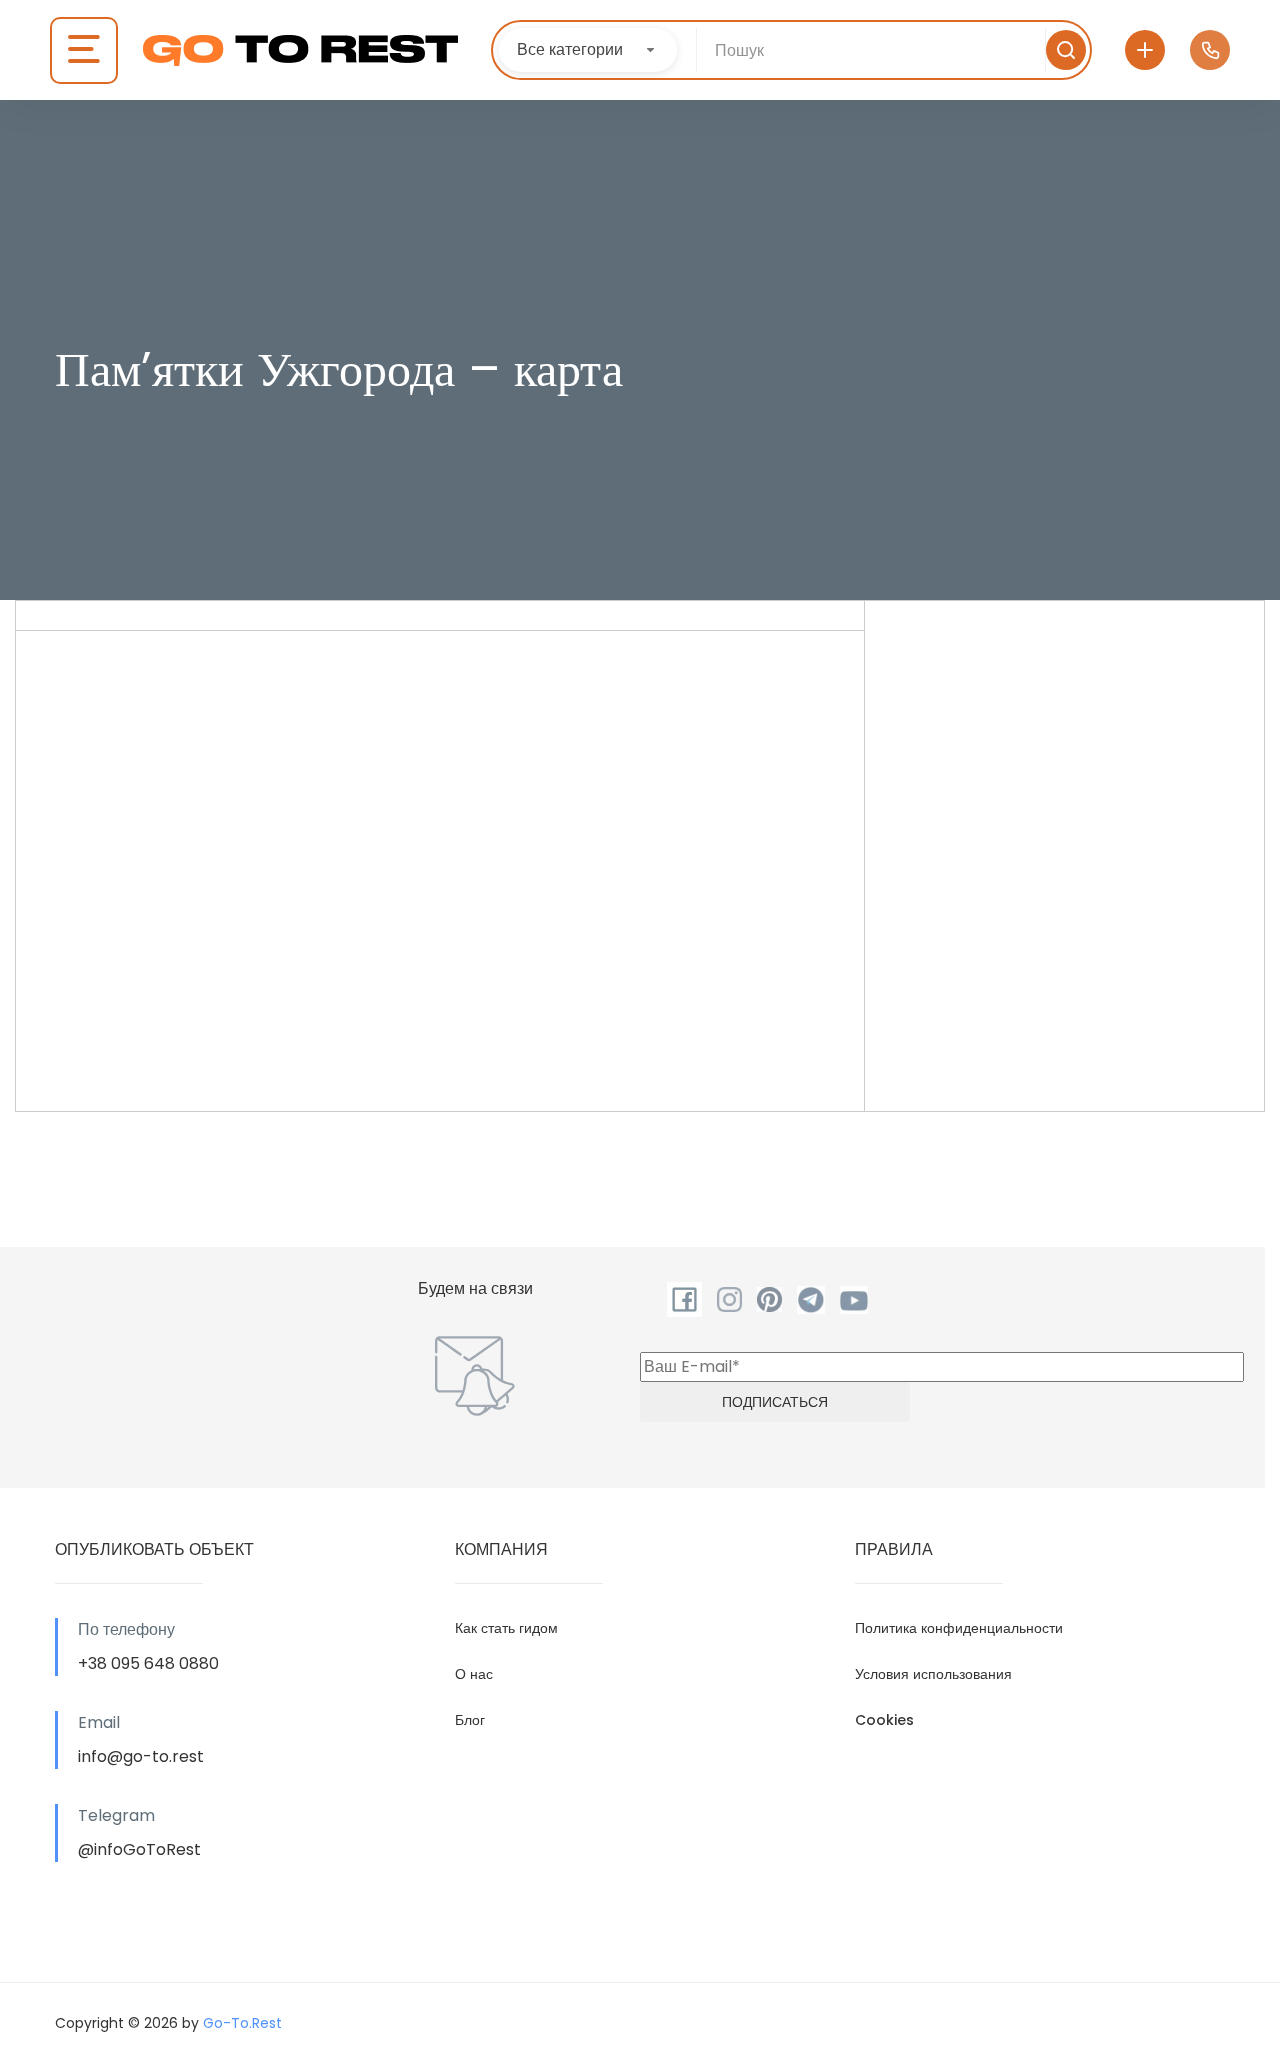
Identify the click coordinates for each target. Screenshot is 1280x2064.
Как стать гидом (506, 1628)
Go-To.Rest (242, 2023)
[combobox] (588, 50)
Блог (470, 1720)
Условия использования (933, 1674)
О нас (474, 1674)
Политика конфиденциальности (959, 1628)
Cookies (884, 1720)
